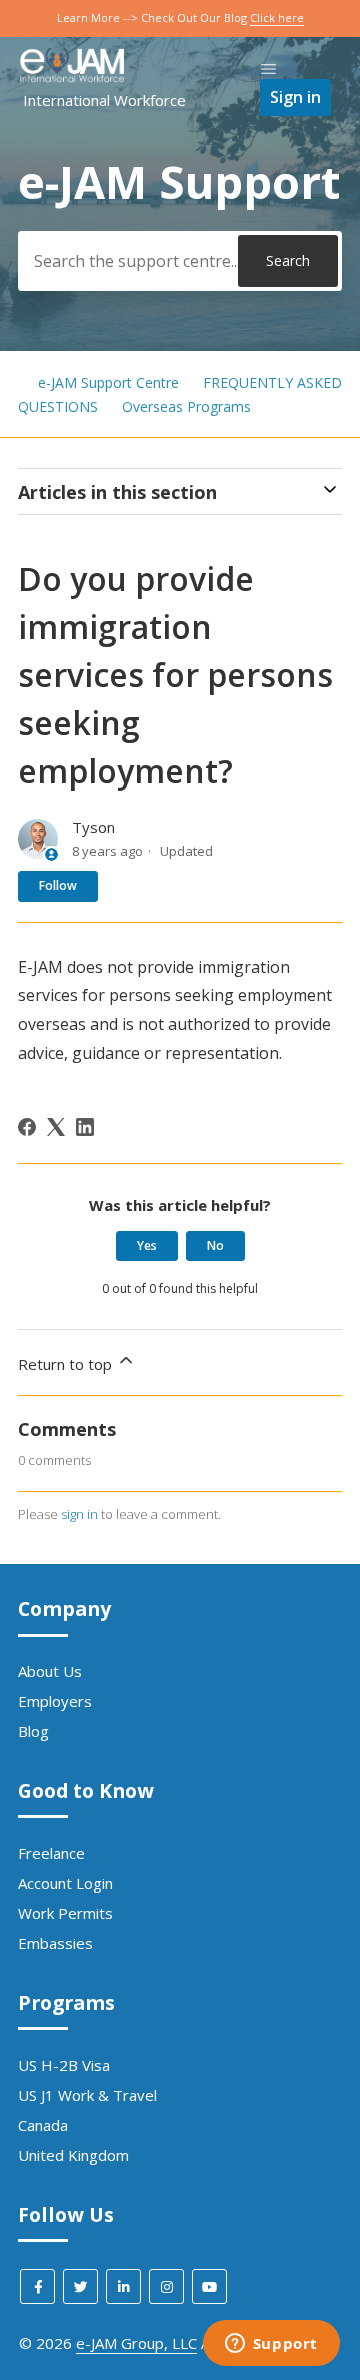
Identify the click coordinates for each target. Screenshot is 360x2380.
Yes (147, 1245)
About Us (50, 1671)
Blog (33, 1731)
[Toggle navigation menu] (268, 69)
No (215, 1245)
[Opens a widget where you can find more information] (271, 2345)
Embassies (55, 1943)
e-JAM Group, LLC (136, 2343)
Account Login (65, 1883)
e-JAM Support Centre (108, 382)
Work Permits (65, 1913)
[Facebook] (27, 1127)
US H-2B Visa (64, 2065)
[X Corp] (56, 1127)
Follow (58, 885)
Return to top (67, 1364)
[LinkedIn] (85, 1127)
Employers (55, 1701)
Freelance (51, 1853)
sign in (79, 1514)
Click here (277, 17)
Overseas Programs (186, 406)
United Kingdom (73, 2155)
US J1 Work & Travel (87, 2095)
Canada (43, 2125)
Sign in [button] (295, 97)
